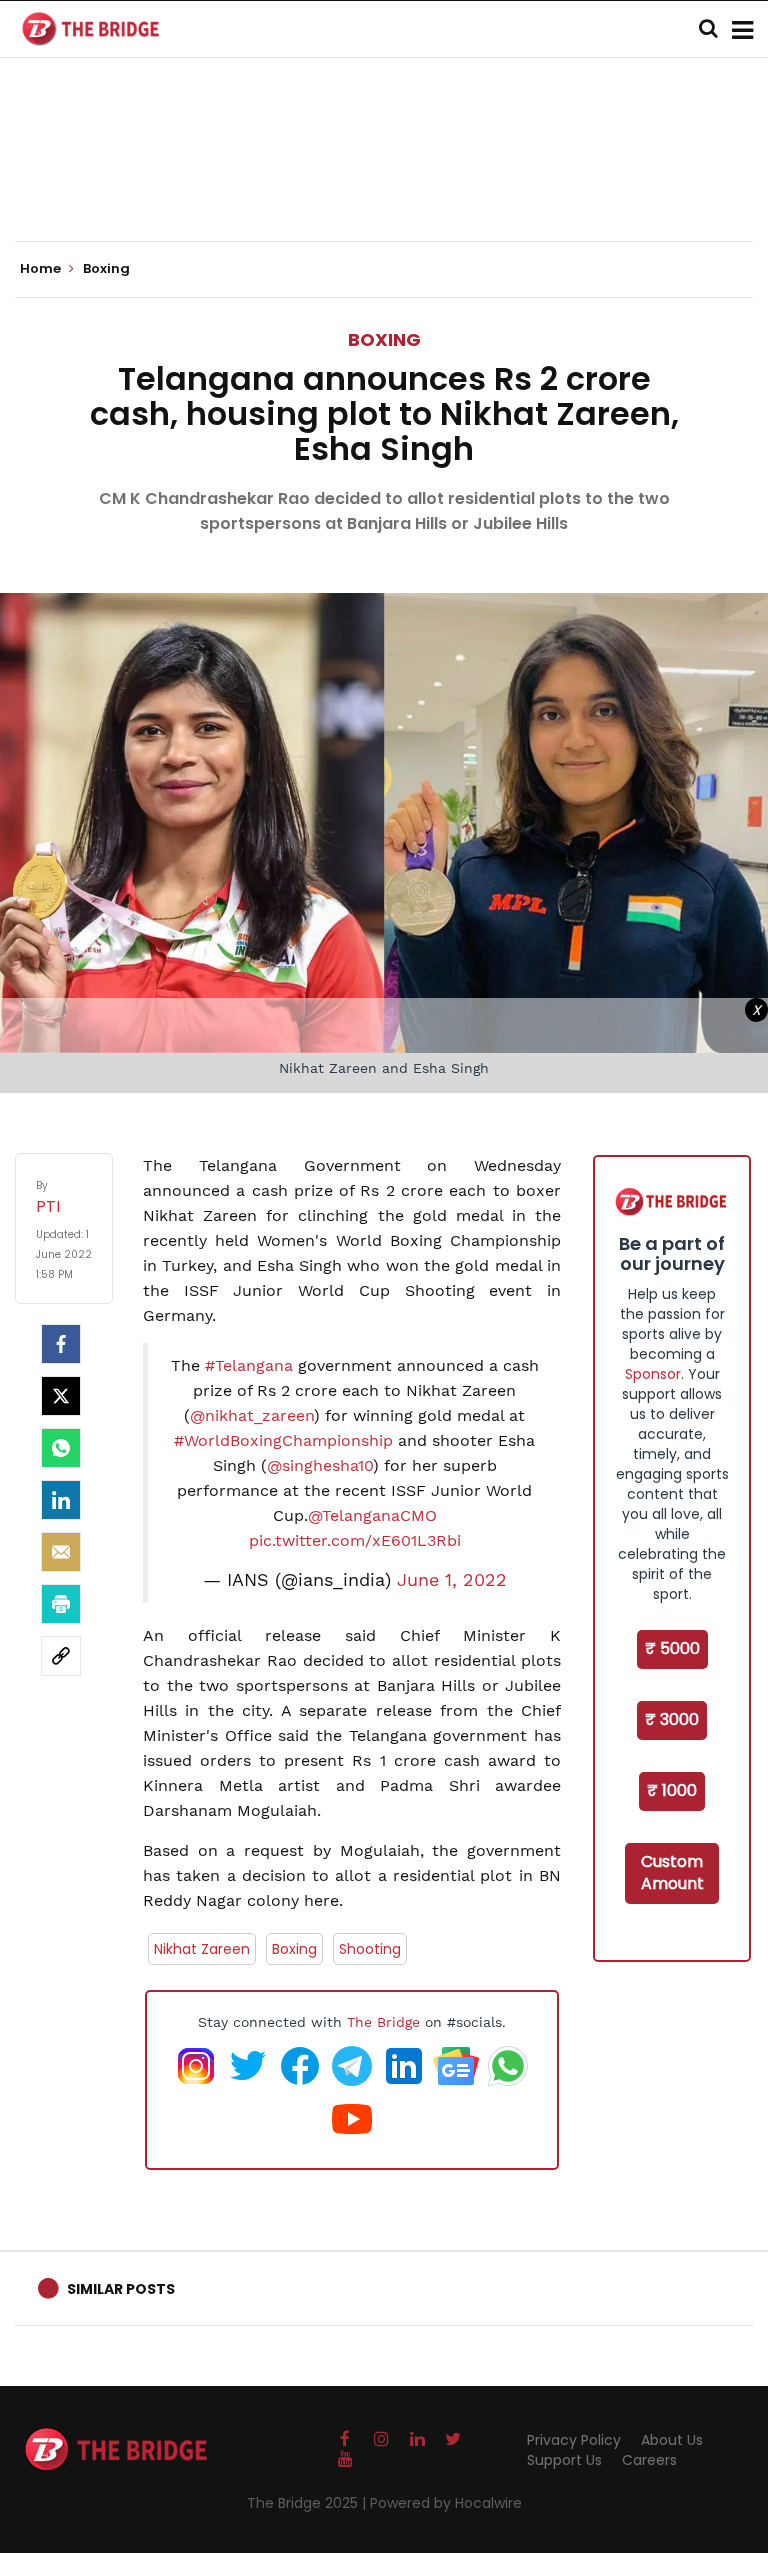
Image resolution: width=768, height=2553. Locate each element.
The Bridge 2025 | (308, 2503)
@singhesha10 (320, 1465)
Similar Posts (121, 2289)
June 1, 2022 (452, 1580)
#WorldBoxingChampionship (283, 1440)
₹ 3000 (672, 1719)
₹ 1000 (672, 1790)
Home (42, 269)
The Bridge (383, 2022)
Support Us (564, 2460)
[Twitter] (61, 1396)
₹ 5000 (672, 1648)
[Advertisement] (384, 180)
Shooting (370, 1949)
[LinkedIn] (61, 1500)
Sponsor (653, 1374)
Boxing (384, 339)
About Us (672, 2440)
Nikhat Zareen (202, 1949)
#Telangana (249, 1365)
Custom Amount (672, 1873)
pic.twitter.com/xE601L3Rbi (355, 1540)
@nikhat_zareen (252, 1415)
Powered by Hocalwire (446, 2503)
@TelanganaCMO (372, 1515)
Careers (649, 2460)
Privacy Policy (574, 2440)
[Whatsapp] (61, 1448)
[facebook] (61, 1344)
